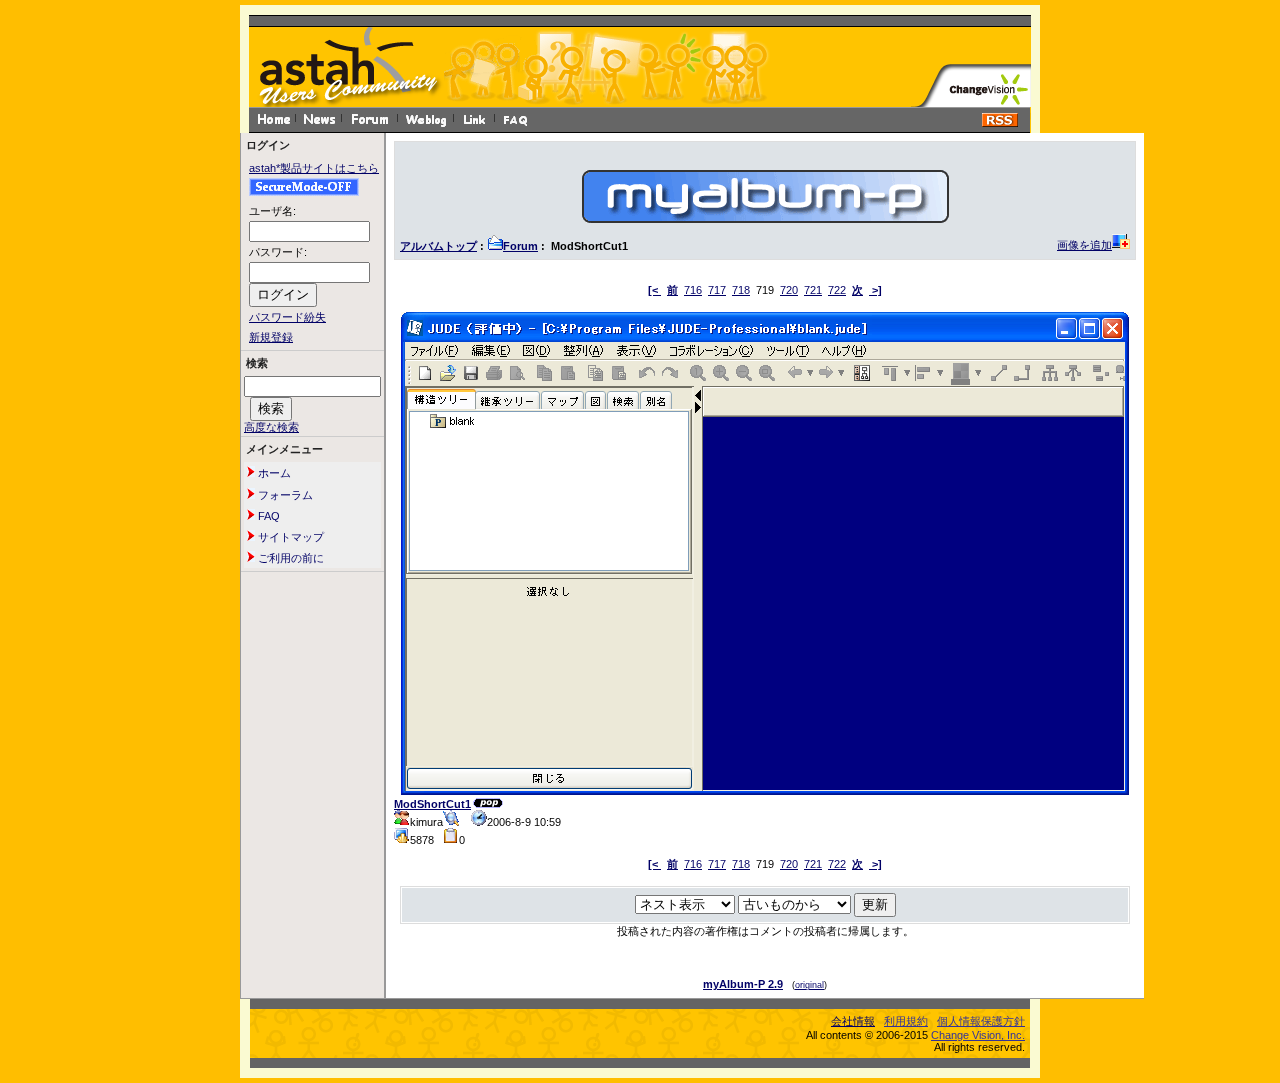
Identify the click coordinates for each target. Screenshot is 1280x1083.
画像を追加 (1084, 245)
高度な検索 (271, 427)
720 (789, 290)
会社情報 (853, 1021)
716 (693, 290)
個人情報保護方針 (981, 1021)
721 (813, 290)
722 (837, 290)
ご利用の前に (289, 558)
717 (717, 290)
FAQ (267, 516)
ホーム (273, 473)
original (809, 985)
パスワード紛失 (287, 317)
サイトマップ (289, 537)
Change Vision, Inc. (978, 1035)
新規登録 (271, 337)
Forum (520, 246)
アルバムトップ (438, 246)
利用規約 (906, 1021)
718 (741, 290)
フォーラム (284, 495)
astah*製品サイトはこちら (314, 168)
